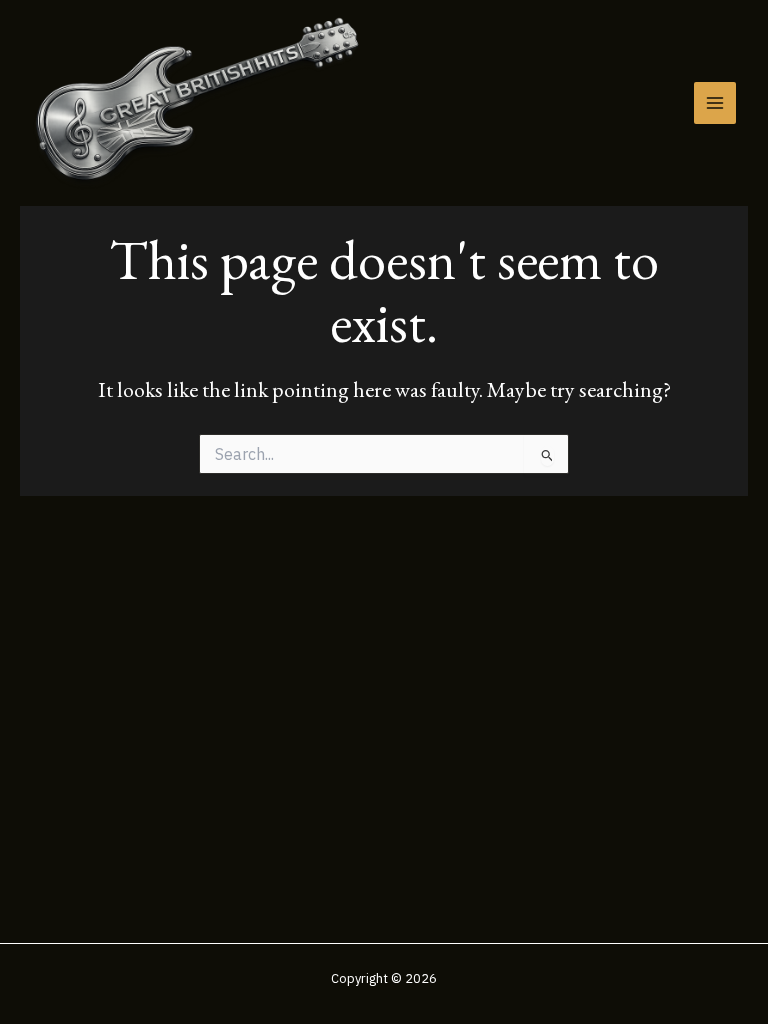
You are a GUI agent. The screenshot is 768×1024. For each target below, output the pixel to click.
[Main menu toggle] (715, 103)
